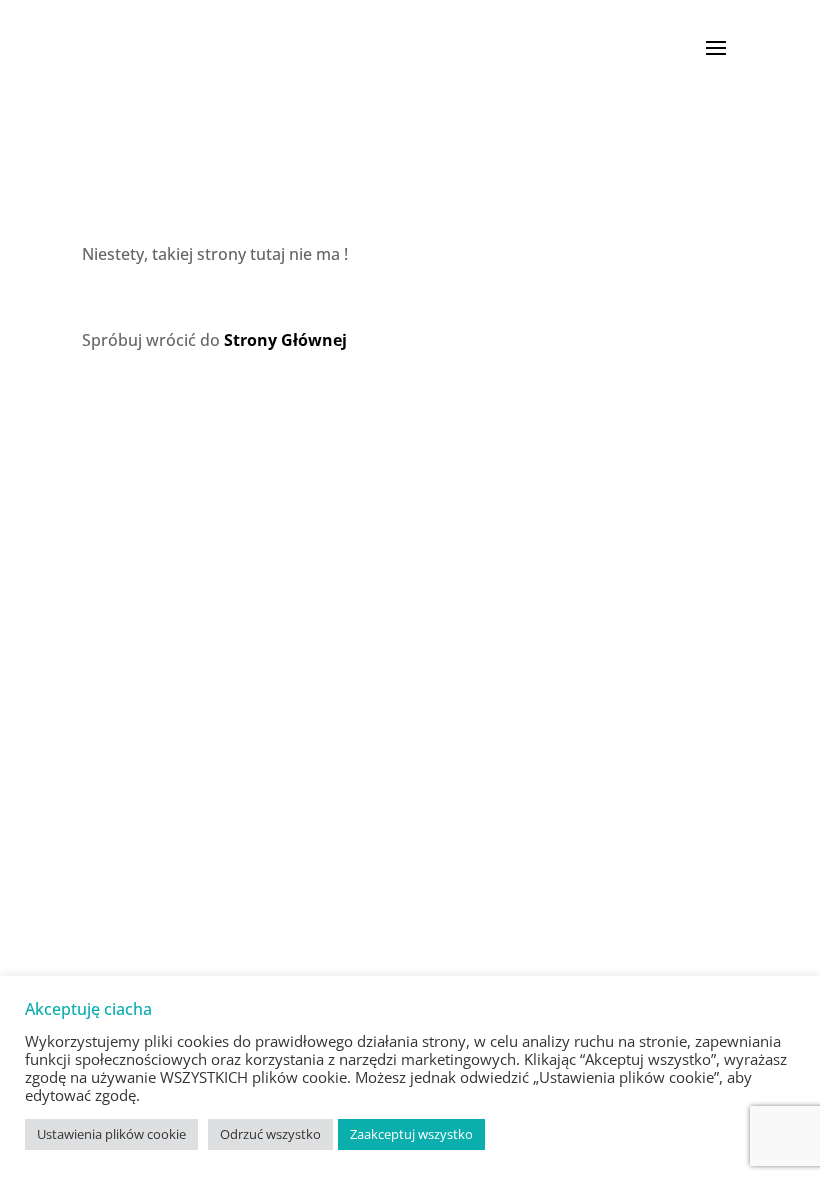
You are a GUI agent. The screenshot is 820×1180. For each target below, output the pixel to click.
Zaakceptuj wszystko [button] (411, 1134)
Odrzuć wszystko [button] (270, 1134)
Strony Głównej (285, 340)
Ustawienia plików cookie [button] (111, 1134)
